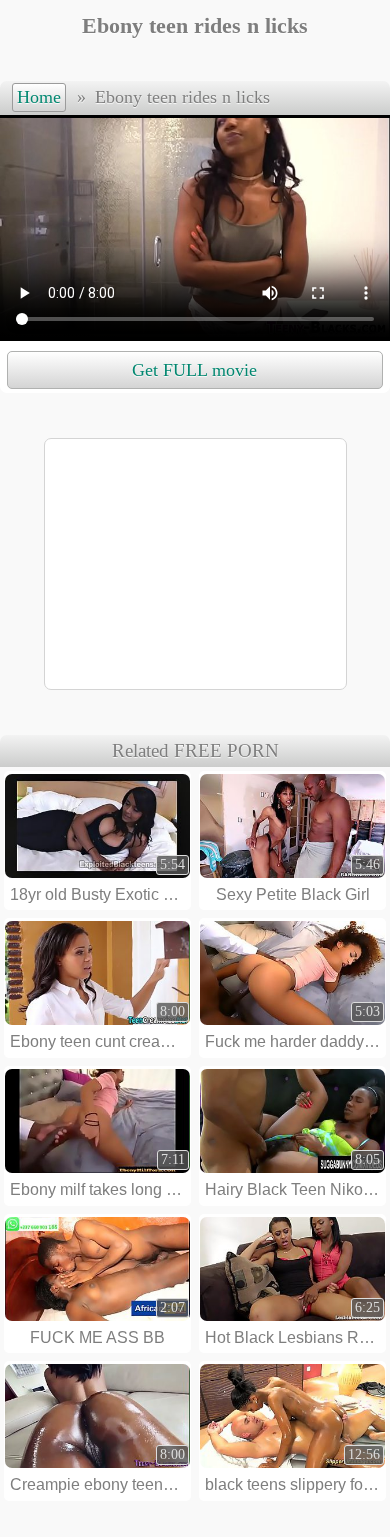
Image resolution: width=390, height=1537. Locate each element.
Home (39, 97)
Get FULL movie (194, 370)
